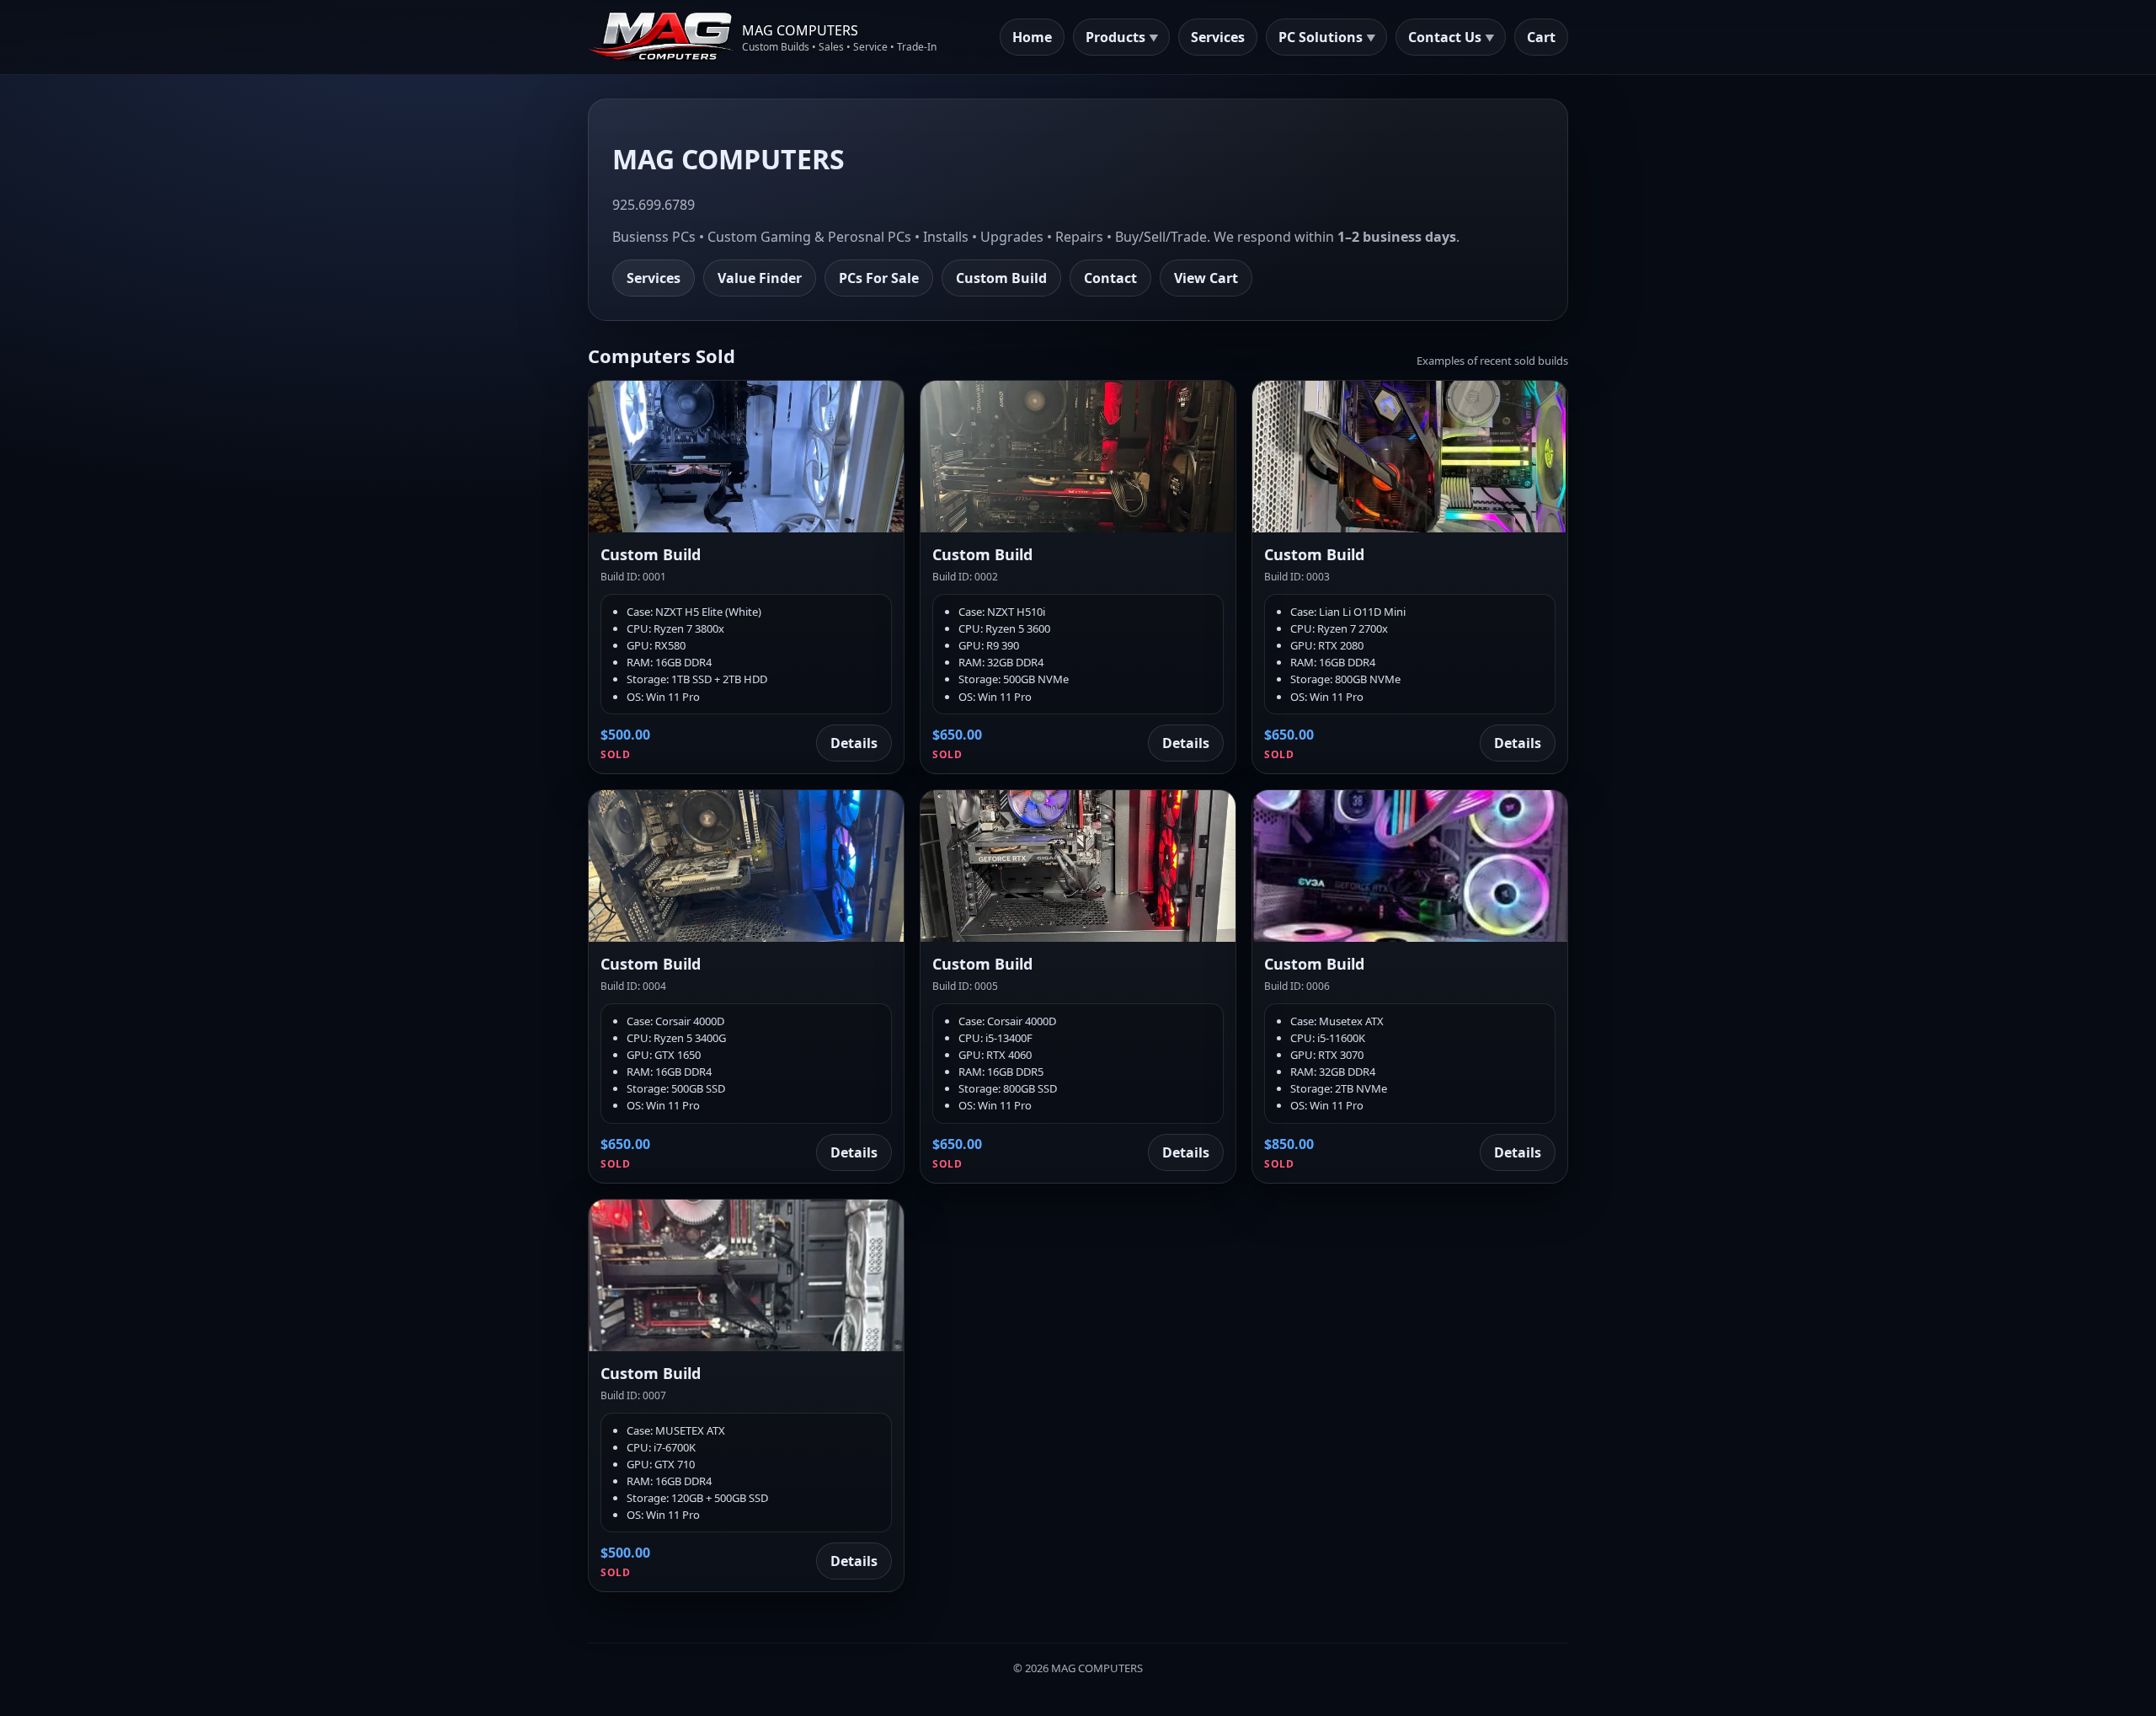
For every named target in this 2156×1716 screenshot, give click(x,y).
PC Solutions (1321, 37)
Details (854, 743)
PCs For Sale (879, 278)
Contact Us (1445, 37)
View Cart (1206, 278)
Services (1218, 37)
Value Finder (760, 278)
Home (1032, 37)
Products (1115, 37)
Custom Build (1001, 278)
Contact (1110, 278)
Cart (1541, 37)
